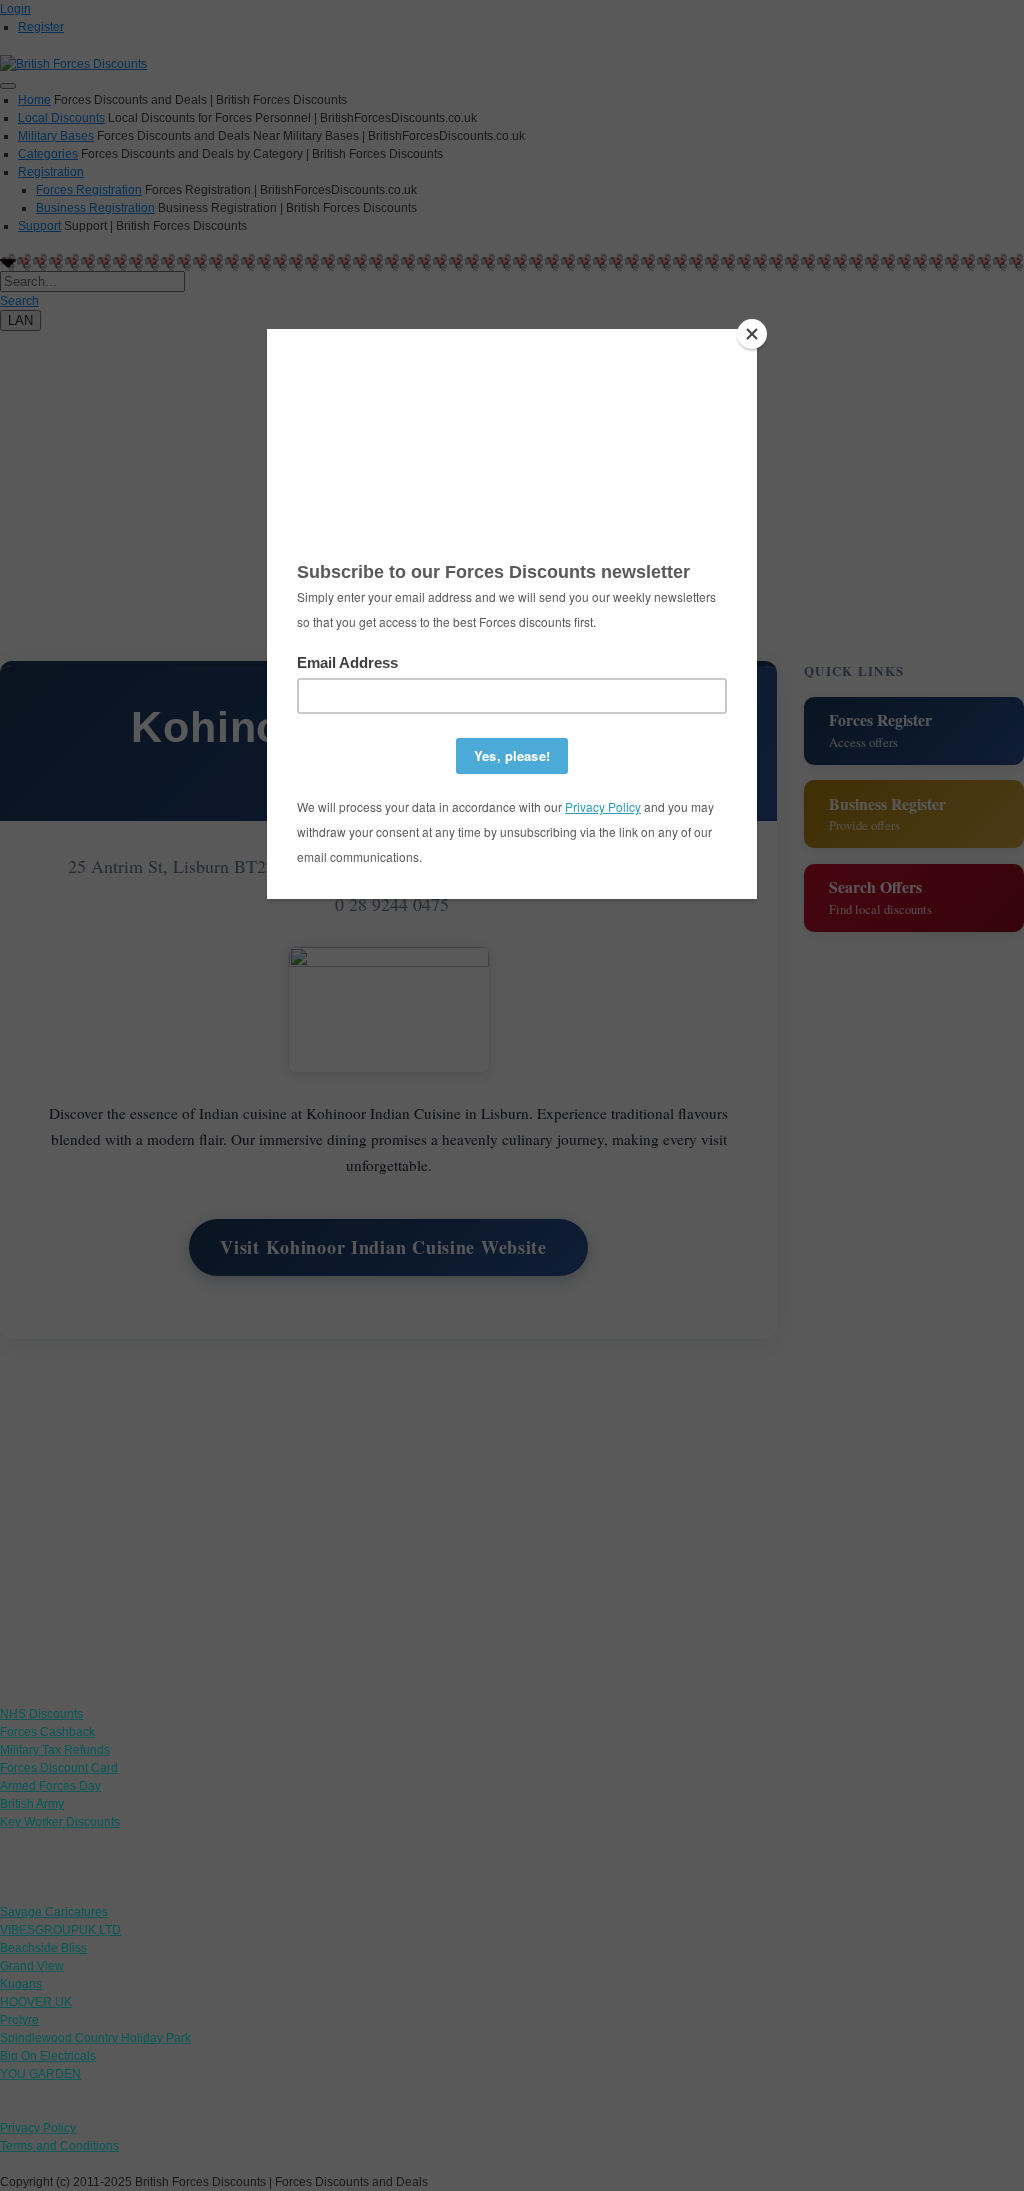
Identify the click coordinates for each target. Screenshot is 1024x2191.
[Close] (752, 334)
